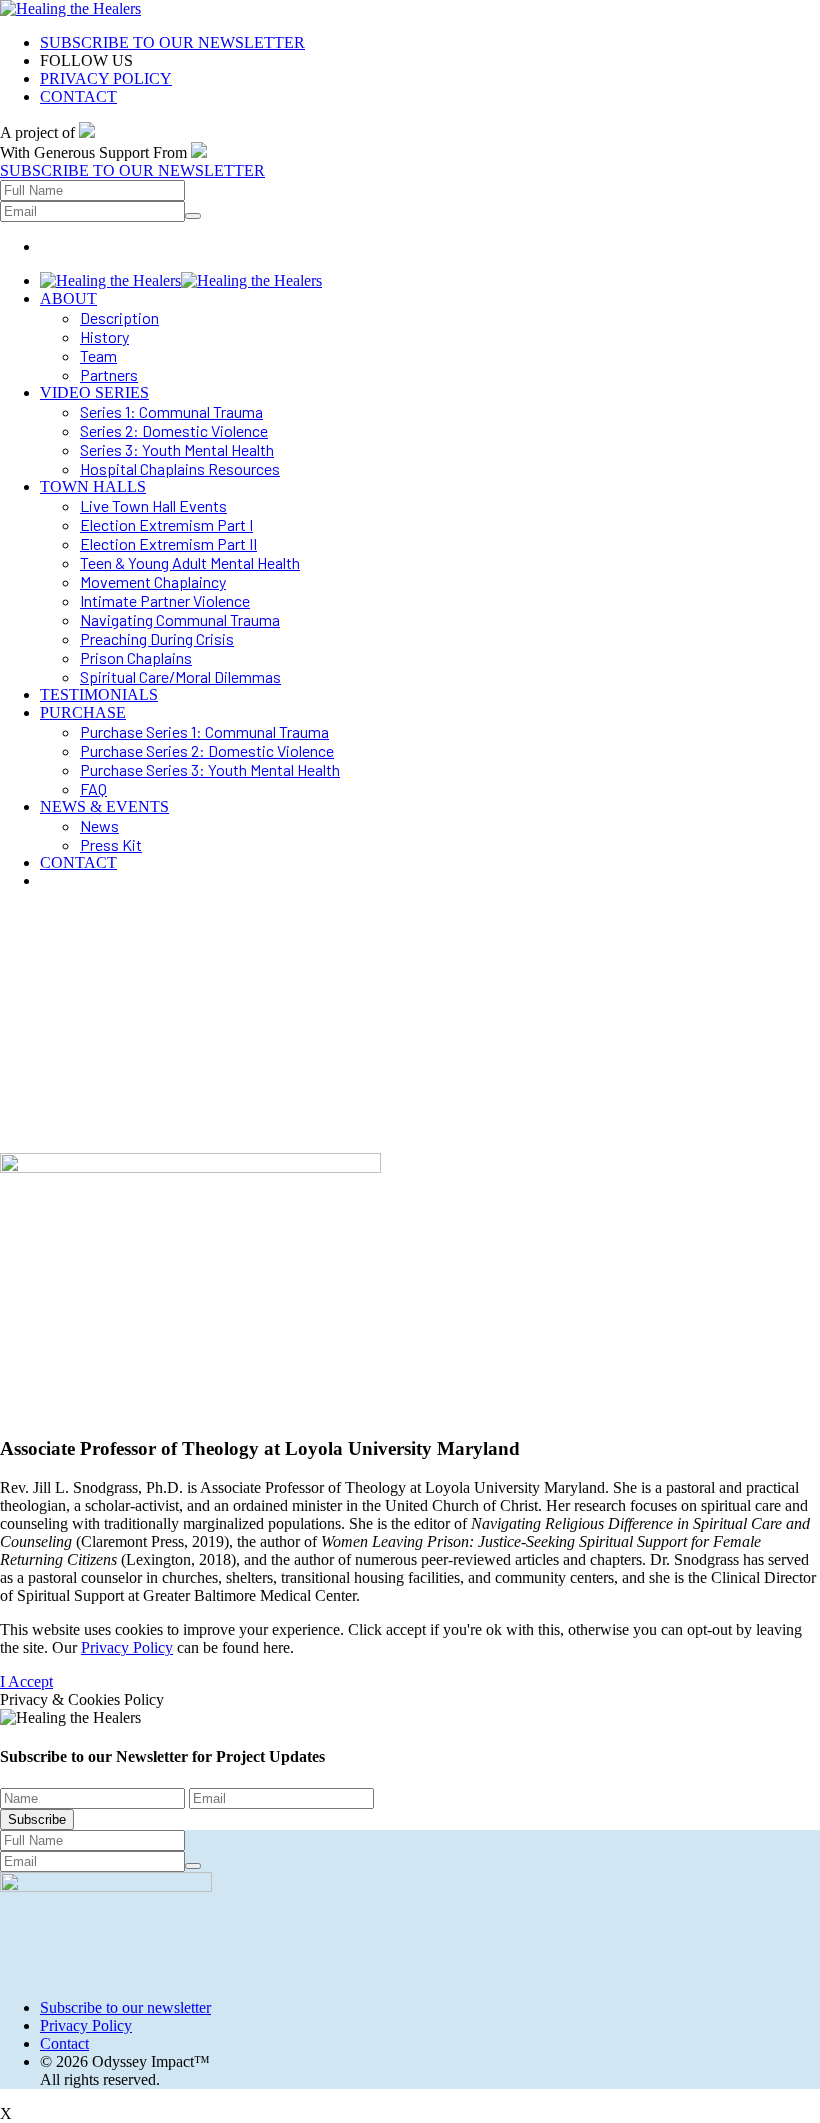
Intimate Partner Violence (165, 600)
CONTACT (78, 96)
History (104, 336)
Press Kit (111, 844)
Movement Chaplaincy (153, 581)
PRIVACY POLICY (106, 78)
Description (119, 317)
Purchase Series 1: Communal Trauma (204, 731)
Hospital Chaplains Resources (180, 468)
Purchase (83, 712)
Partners (109, 374)
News (99, 825)
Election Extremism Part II (168, 543)
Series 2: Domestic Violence (174, 430)
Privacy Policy (127, 1647)
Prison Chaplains (136, 657)
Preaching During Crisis (157, 638)
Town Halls (93, 486)
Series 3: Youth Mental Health (177, 449)
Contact (78, 862)
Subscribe (37, 1819)
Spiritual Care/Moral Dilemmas (180, 676)
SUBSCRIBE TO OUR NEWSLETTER (172, 42)
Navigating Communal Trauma (180, 619)
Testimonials (99, 694)
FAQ (93, 788)
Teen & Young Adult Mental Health (190, 562)
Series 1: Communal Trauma (171, 411)
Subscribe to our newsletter (125, 2007)
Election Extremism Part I (166, 524)
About (68, 298)
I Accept (26, 1681)
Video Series (94, 392)
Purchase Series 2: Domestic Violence (207, 750)
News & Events (104, 806)
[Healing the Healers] (70, 8)
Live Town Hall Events (153, 505)
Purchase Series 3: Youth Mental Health (210, 769)
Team (98, 355)
